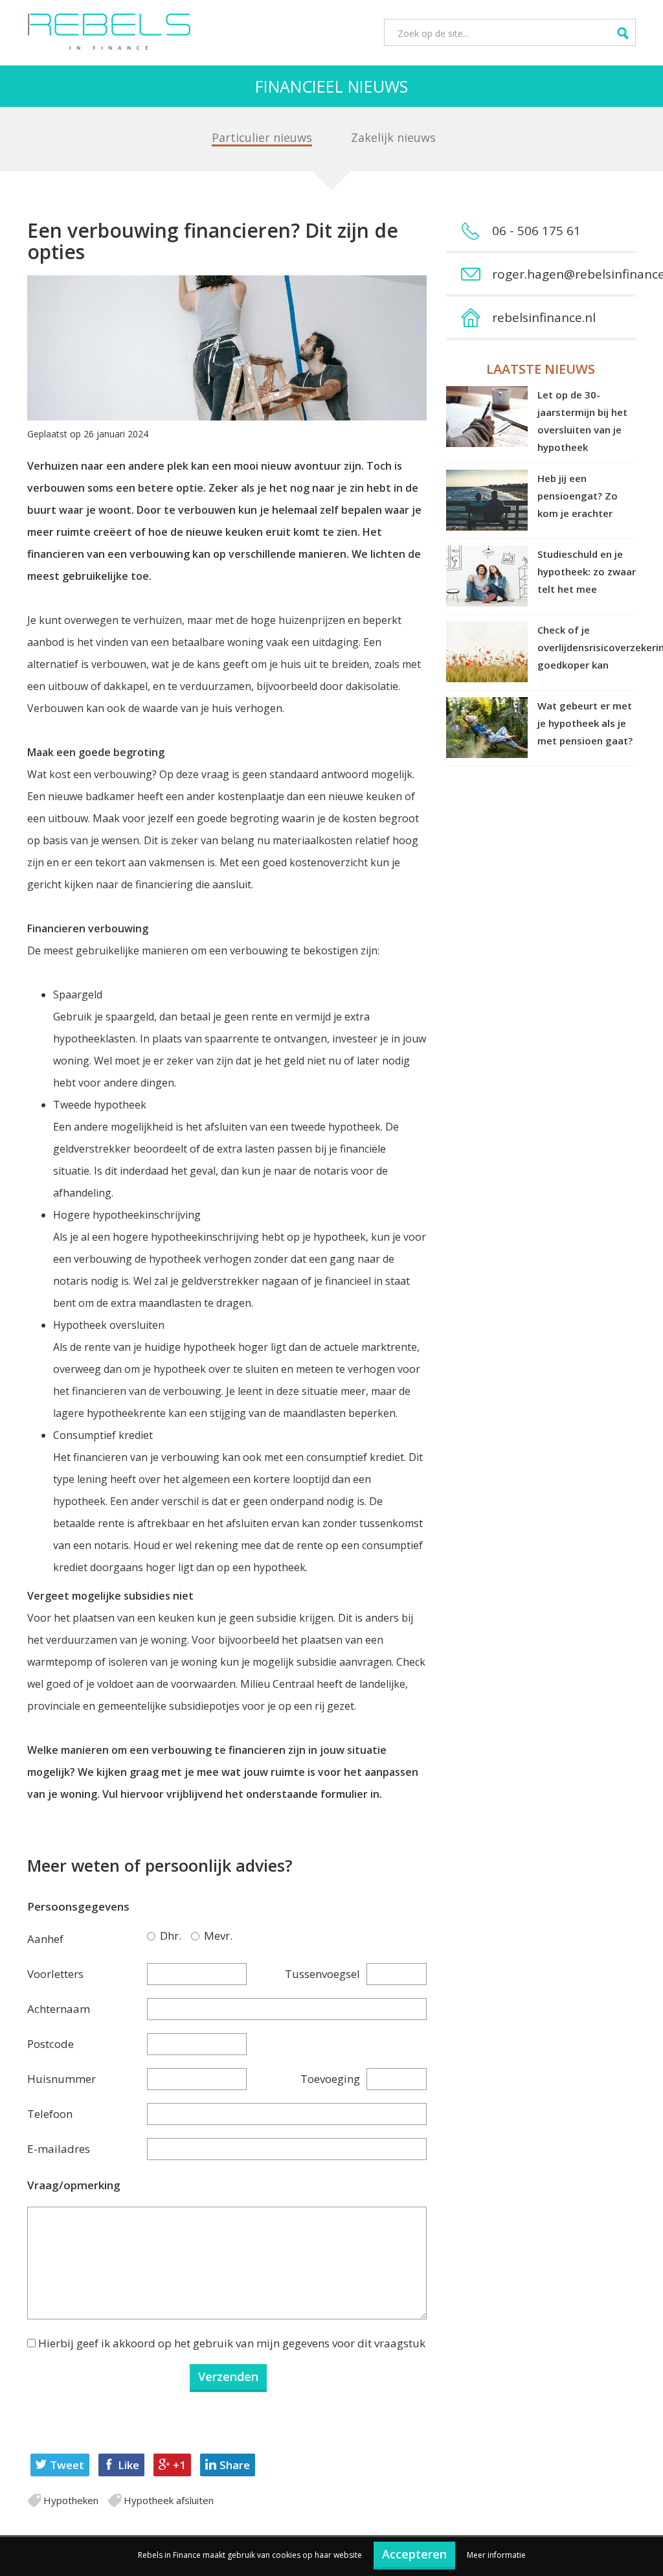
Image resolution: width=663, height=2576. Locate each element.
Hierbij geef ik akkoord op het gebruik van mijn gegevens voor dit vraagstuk (232, 2343)
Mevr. (197, 1936)
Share (235, 2465)
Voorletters (55, 1974)
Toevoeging (330, 2079)
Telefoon (50, 2114)
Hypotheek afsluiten (169, 2500)
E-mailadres (59, 2149)
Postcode (51, 2044)
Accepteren (414, 2554)
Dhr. (153, 1936)
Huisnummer (62, 2079)
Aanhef (45, 1939)
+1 (179, 2465)
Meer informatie (496, 2555)
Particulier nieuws (262, 137)
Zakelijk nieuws (393, 137)
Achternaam (59, 2009)
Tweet (67, 2465)
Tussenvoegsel (322, 1974)
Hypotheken (71, 2500)
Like (129, 2465)
